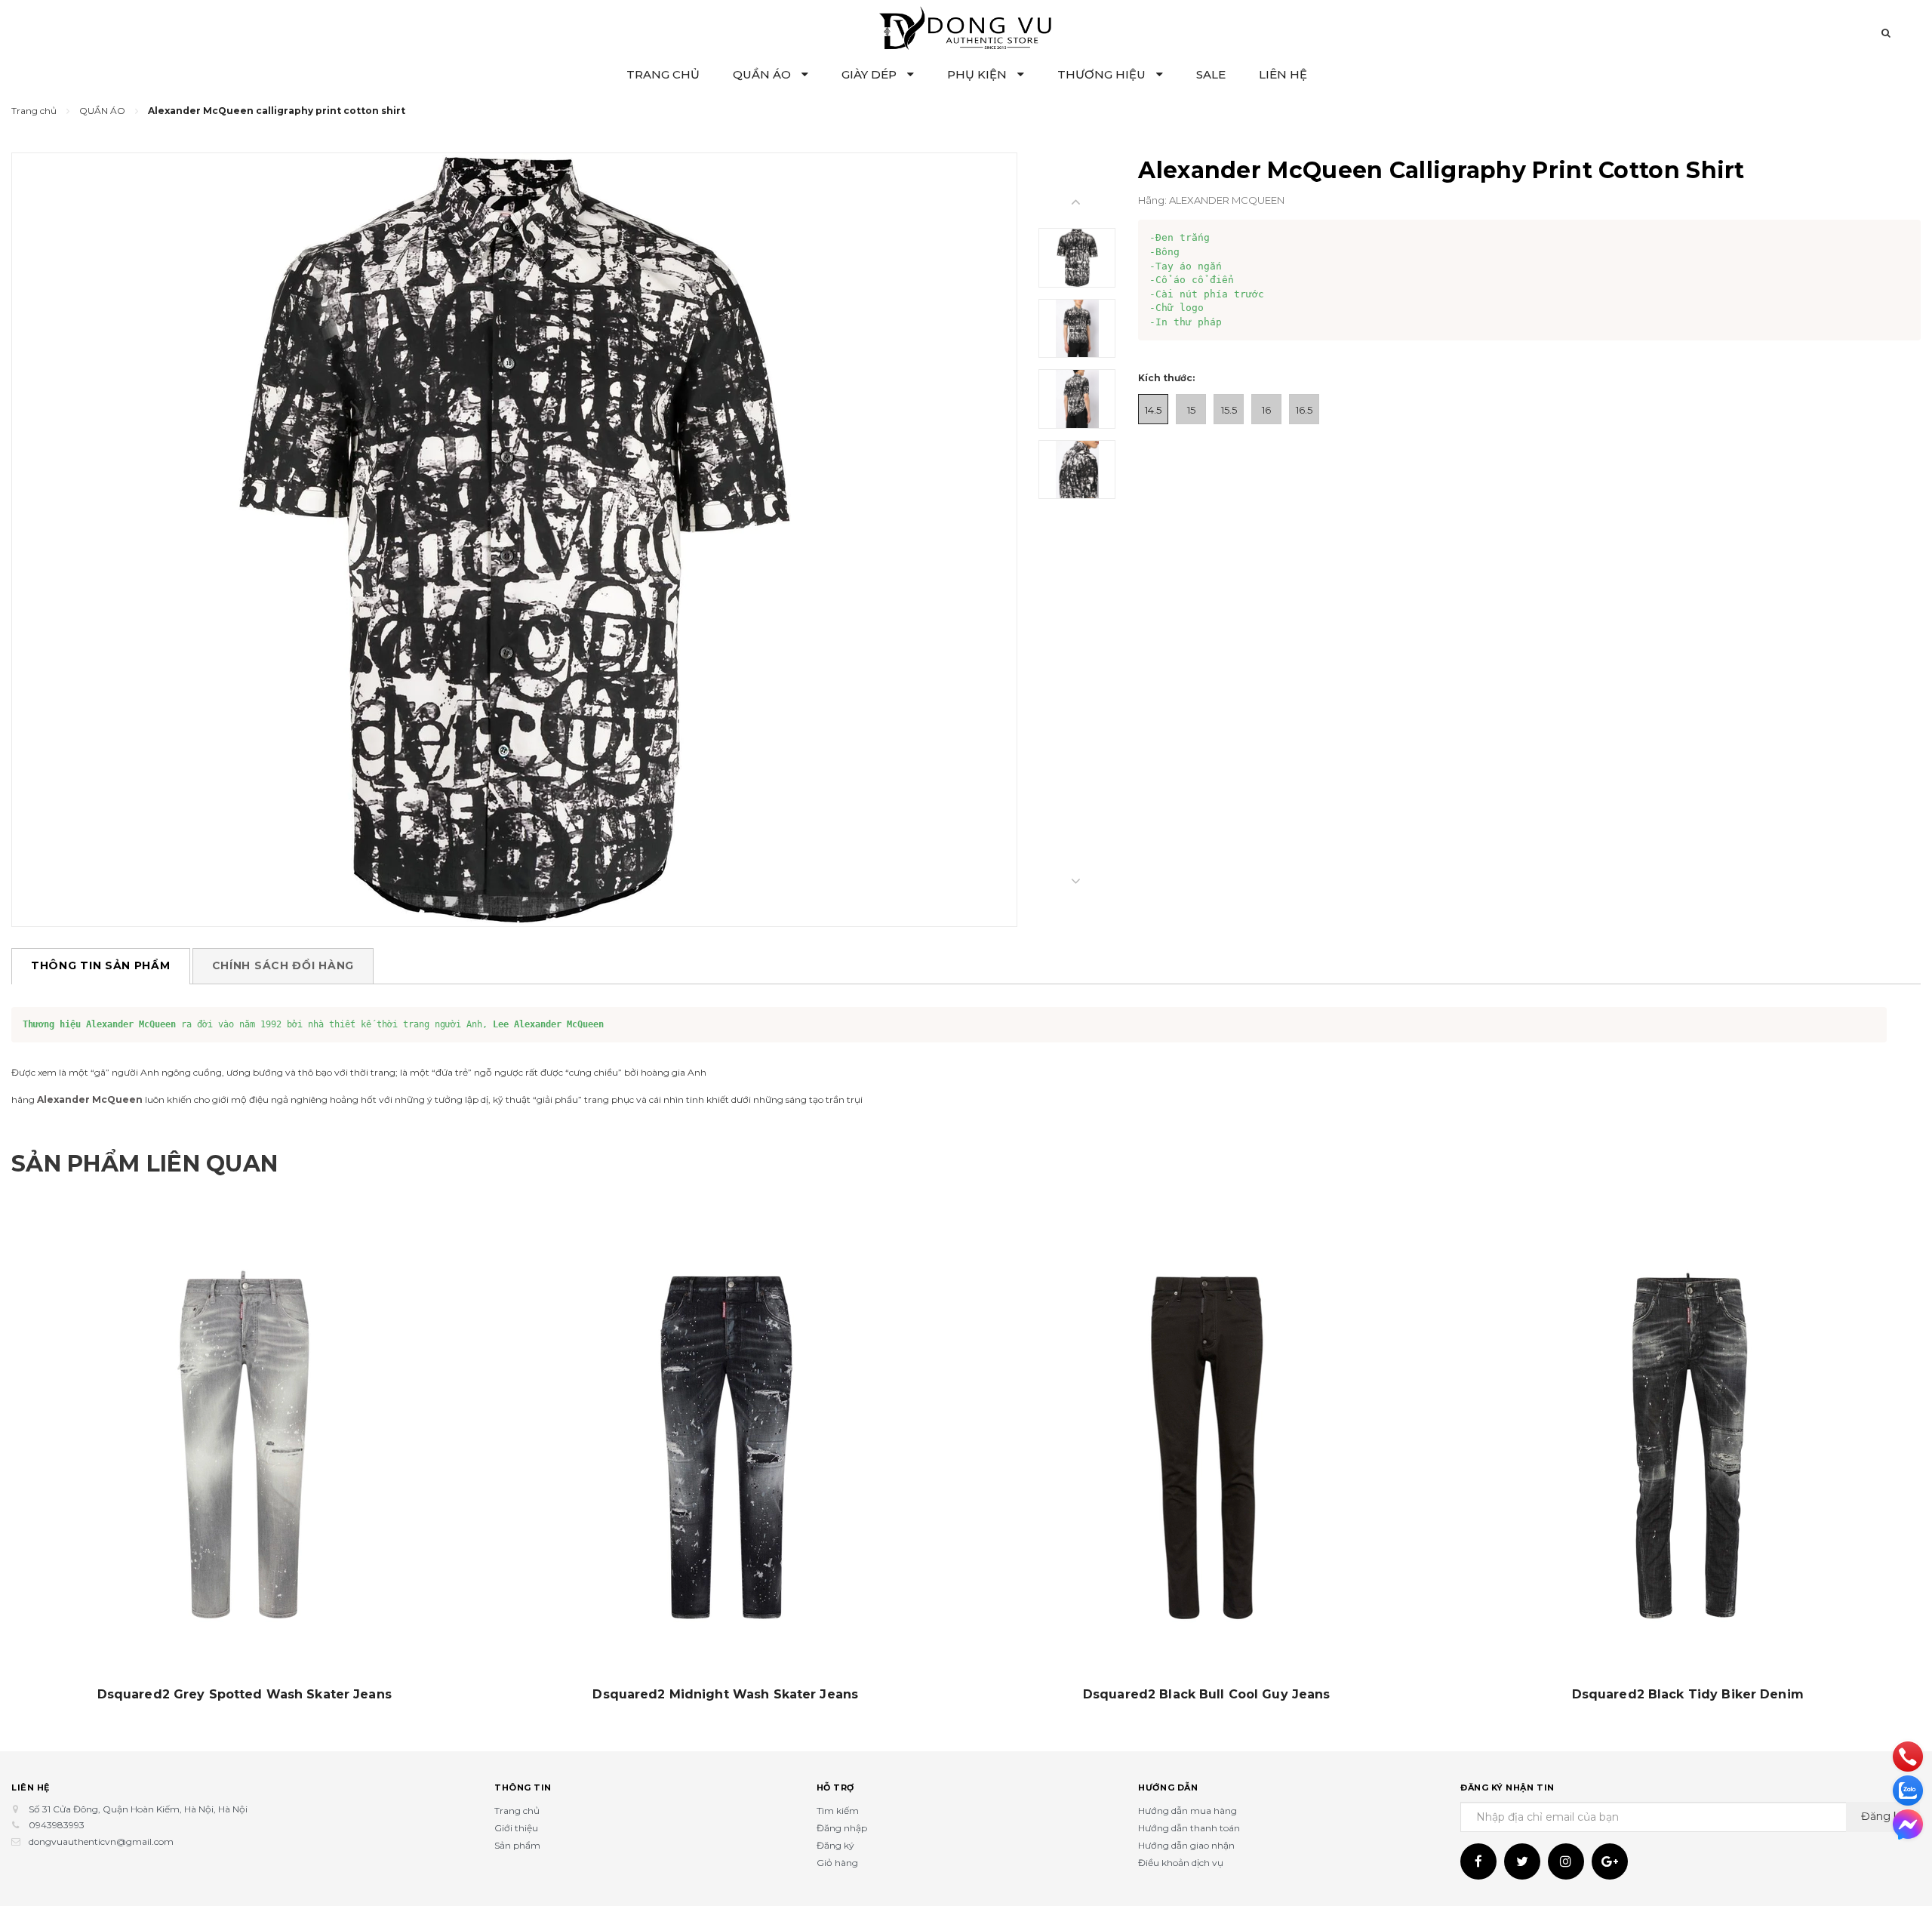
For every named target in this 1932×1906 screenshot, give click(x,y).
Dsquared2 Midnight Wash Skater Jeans (725, 1695)
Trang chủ (517, 1811)
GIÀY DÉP (871, 74)
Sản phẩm (517, 1845)
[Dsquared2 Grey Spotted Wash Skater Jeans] (245, 1447)
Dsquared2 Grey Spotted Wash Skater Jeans (245, 1695)
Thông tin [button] (523, 1787)
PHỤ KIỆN (978, 74)
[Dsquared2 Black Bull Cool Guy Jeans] (1207, 1447)
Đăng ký (835, 1845)
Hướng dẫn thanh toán (1189, 1828)
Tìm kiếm (838, 1811)
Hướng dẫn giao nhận (1186, 1845)
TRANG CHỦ (663, 74)
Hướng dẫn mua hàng (1188, 1811)
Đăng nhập (842, 1828)
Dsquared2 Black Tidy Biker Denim (1688, 1695)
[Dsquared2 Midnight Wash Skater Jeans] (726, 1447)
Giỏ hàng (837, 1863)
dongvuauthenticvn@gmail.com (101, 1841)
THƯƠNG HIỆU (1103, 74)
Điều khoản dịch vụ (1181, 1863)
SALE (1211, 74)
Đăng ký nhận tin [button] (1507, 1787)
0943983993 (57, 1825)
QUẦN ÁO (763, 74)
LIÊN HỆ (1283, 74)
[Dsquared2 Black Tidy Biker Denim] (1688, 1447)
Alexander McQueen (90, 1099)
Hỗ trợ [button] (835, 1787)
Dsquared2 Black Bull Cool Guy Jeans (1207, 1695)
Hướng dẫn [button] (1168, 1787)
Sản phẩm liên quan (145, 1164)
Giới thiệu (516, 1828)
